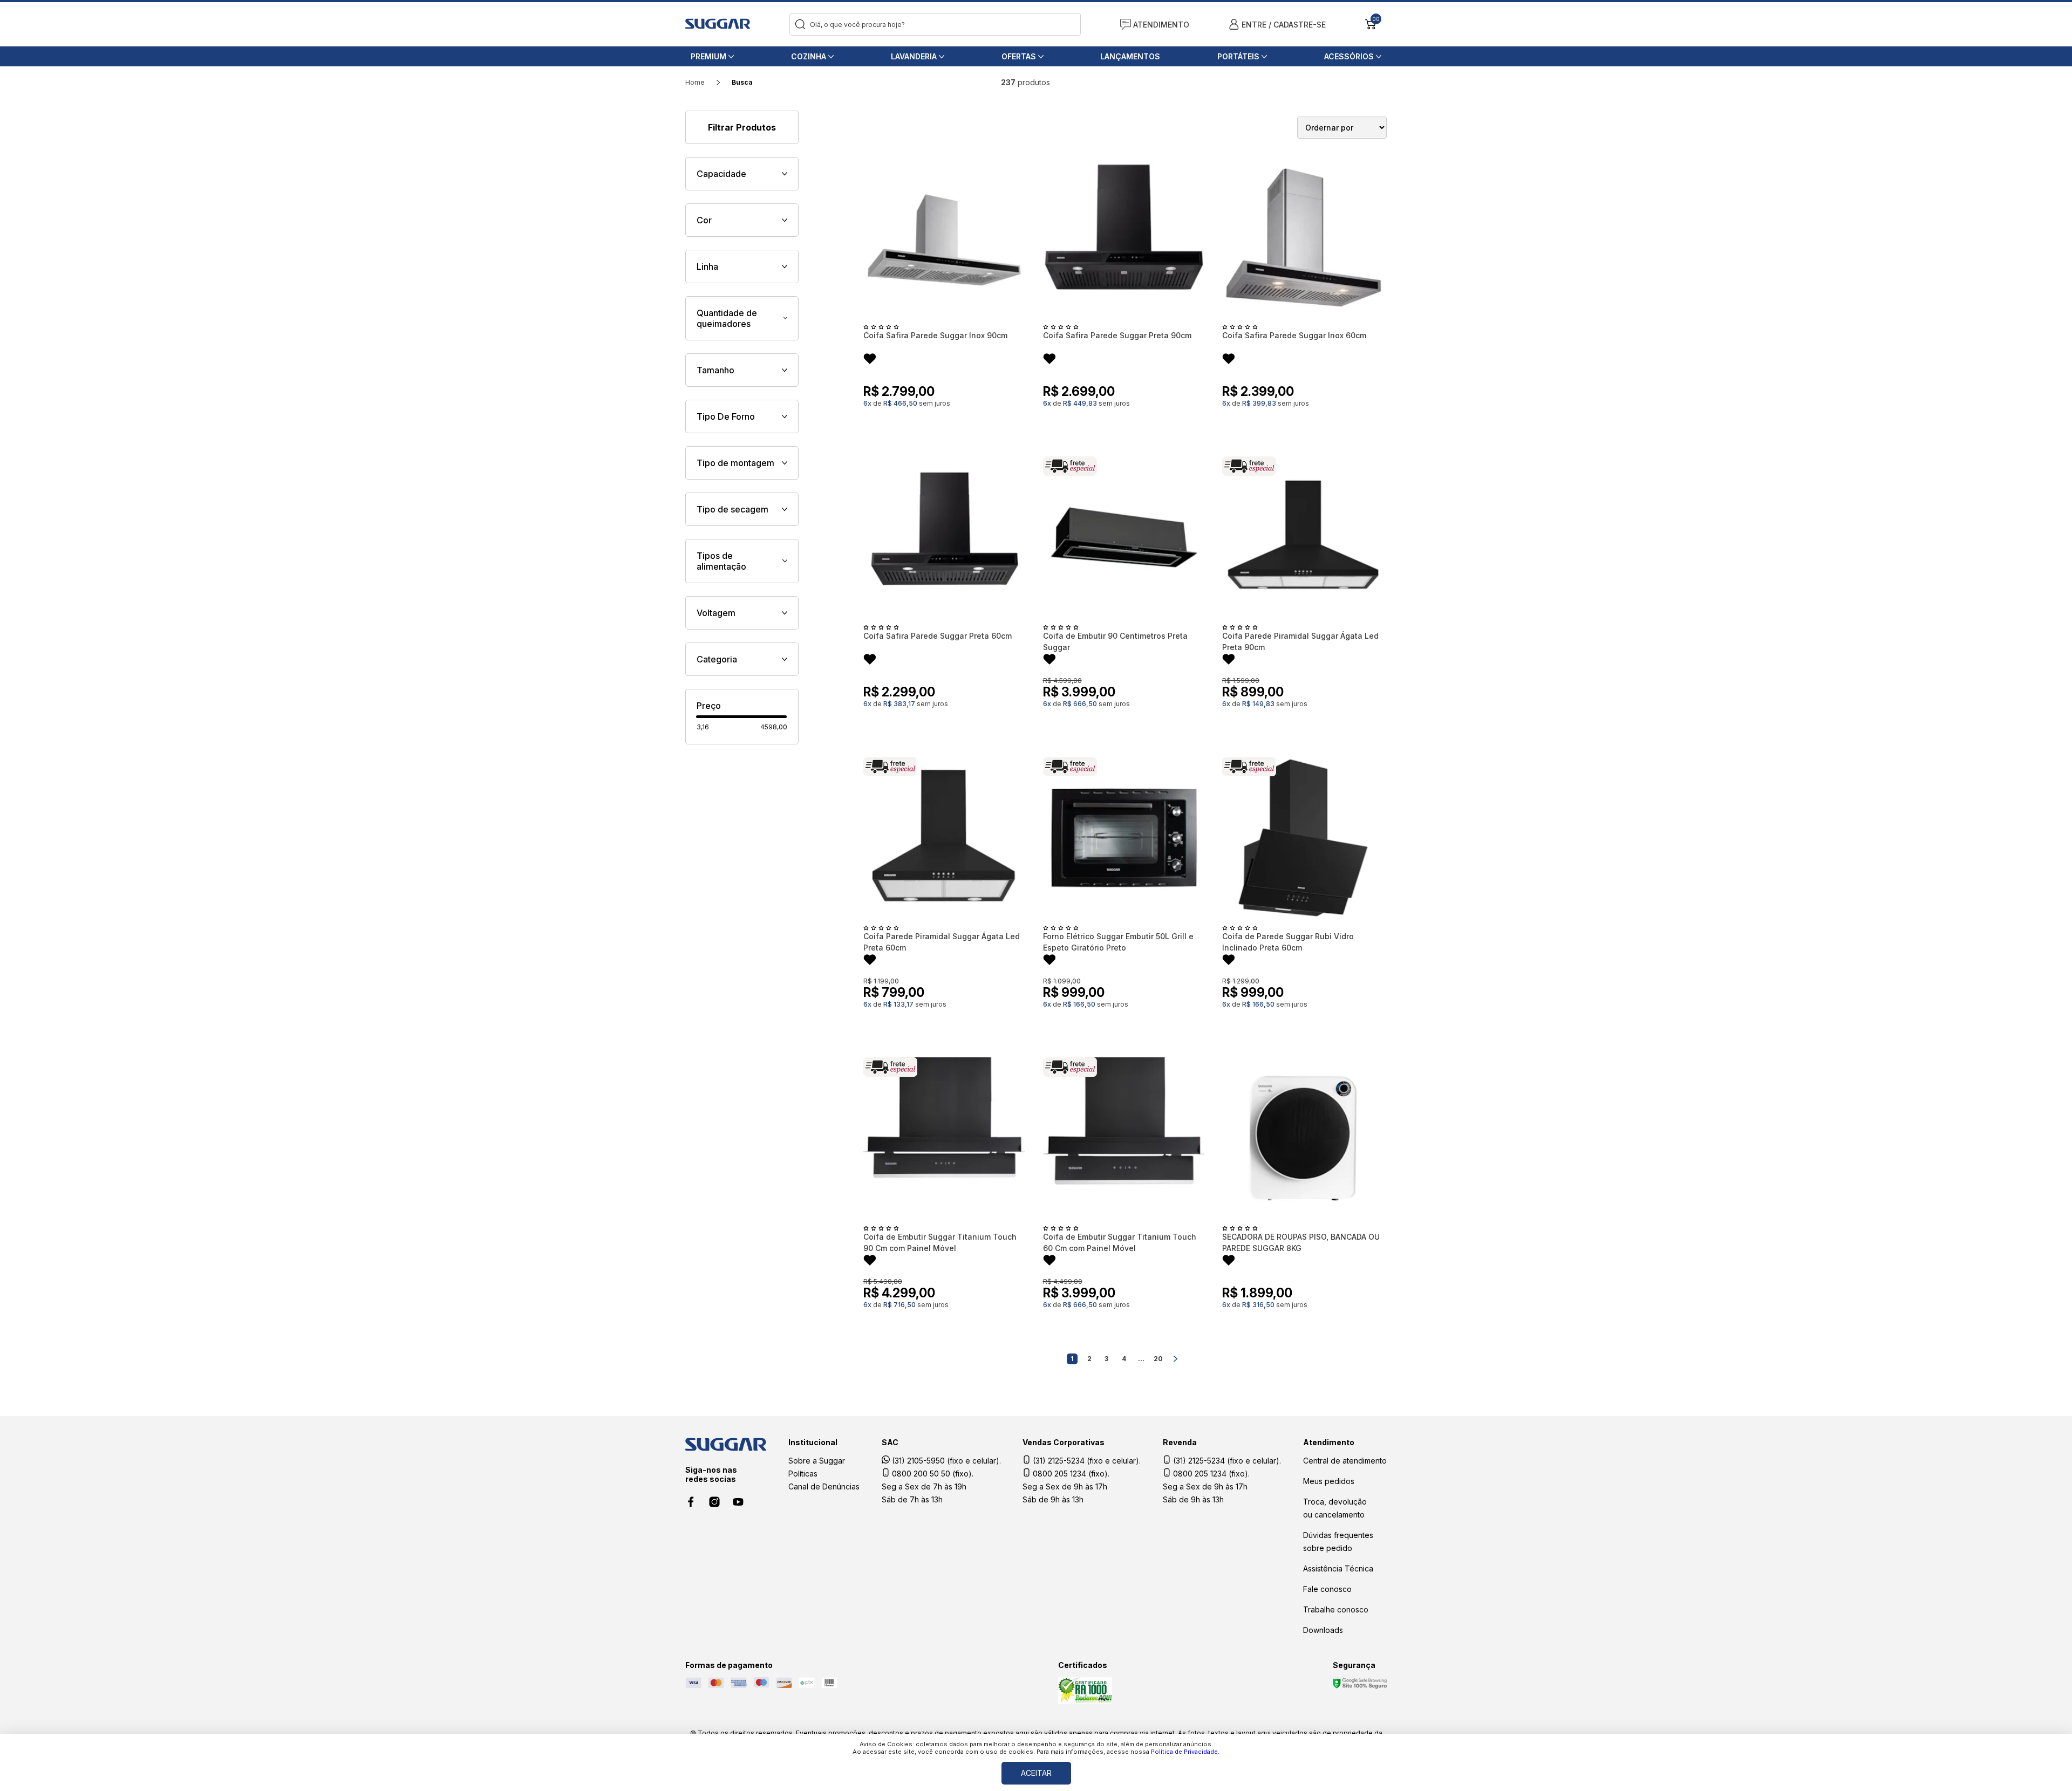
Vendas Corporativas (1064, 1442)
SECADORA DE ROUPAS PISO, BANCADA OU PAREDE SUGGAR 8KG (1301, 1242)
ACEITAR (1036, 1773)
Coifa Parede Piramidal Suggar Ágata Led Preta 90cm (1300, 641)
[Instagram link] (714, 1502)
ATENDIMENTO (1161, 25)
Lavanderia (914, 56)
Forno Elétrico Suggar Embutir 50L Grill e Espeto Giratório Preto (1118, 942)
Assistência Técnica (1338, 1568)
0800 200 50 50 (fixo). (932, 1474)
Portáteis (1238, 56)
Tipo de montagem (735, 463)
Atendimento (1329, 1442)
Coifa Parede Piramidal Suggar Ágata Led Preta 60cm (942, 942)
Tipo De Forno (726, 416)
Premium (708, 56)
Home (695, 82)
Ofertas (1019, 56)
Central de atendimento (1345, 1461)
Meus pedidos (1329, 1481)
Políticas (803, 1474)
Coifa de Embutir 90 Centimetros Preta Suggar (1115, 641)
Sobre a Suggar (817, 1461)
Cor (704, 220)
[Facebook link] (691, 1502)
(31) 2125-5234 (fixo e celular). (1086, 1461)
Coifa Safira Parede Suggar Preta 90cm (1117, 335)
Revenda (1180, 1442)
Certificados (1083, 1665)
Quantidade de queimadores (727, 318)
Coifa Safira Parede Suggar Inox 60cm (1294, 335)
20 (1158, 1359)
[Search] (800, 25)
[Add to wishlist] (870, 360)
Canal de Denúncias (824, 1486)
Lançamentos (1130, 56)
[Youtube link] (738, 1502)
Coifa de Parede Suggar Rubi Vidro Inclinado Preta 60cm (1288, 942)
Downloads (1323, 1630)
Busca (742, 82)
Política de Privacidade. (1185, 1752)
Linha (707, 266)
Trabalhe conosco (1336, 1609)
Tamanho (715, 370)
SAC (890, 1442)
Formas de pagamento (729, 1665)
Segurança (1354, 1665)
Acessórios (1349, 56)
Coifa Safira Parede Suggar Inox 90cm (935, 335)
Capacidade (721, 174)
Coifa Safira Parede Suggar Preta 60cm (938, 636)
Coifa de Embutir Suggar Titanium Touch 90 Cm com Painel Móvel (940, 1242)
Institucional (813, 1442)
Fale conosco (1327, 1589)
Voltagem (716, 613)
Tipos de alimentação (721, 561)
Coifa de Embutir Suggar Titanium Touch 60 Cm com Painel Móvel (1120, 1242)
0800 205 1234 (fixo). (1070, 1474)
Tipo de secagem (732, 509)
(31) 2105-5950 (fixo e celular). (945, 1461)
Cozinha (809, 56)
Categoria (717, 659)
